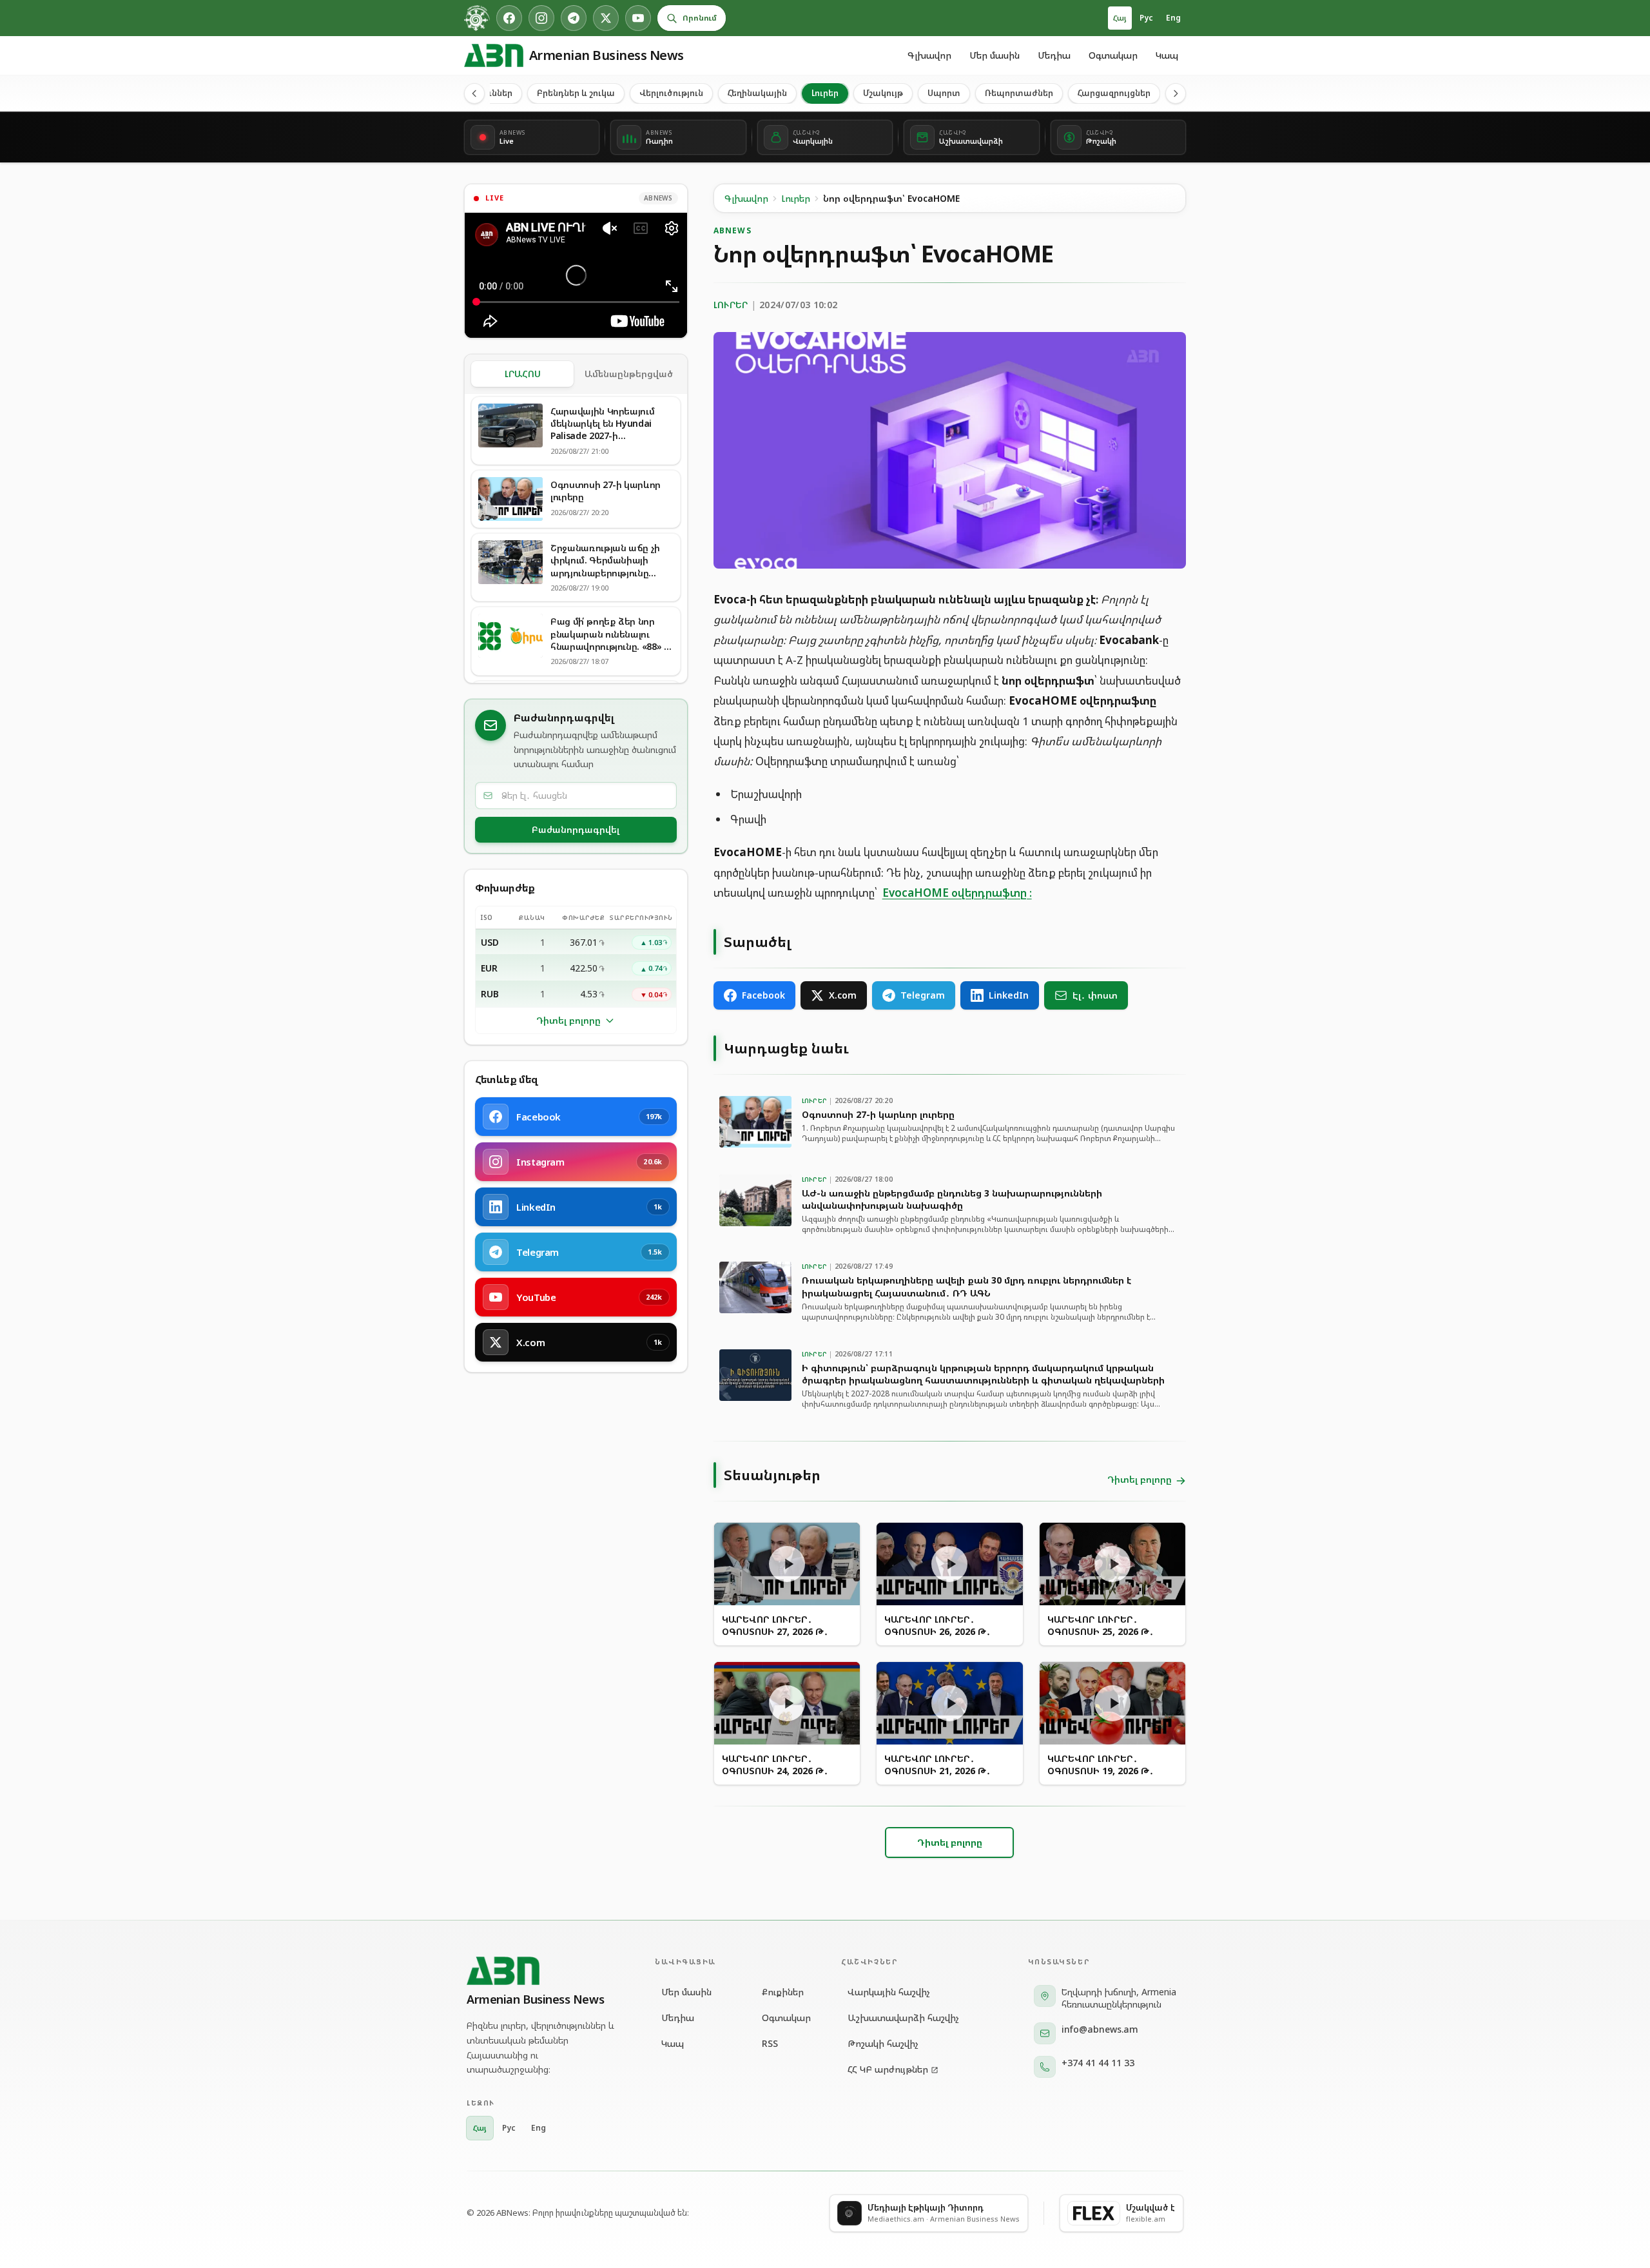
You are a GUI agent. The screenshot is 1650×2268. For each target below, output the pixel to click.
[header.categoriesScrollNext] (1176, 93)
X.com (843, 995)
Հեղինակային (757, 93)
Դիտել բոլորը (568, 1020)
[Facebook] (509, 18)
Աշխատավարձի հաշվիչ (903, 2018)
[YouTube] (638, 18)
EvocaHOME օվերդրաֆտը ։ (957, 893)
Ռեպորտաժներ (1019, 93)
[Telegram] (574, 18)
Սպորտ (944, 93)
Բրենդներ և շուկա (576, 93)
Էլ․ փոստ (1095, 995)
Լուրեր (825, 93)
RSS (770, 2043)
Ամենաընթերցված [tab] (629, 374)
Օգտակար (1113, 55)
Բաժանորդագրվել (576, 829)
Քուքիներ (783, 1992)
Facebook (763, 995)
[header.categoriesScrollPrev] (474, 93)
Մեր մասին (995, 55)
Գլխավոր (929, 55)
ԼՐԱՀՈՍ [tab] (523, 374)
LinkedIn (1009, 995)
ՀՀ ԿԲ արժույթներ (888, 2069)
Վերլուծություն (671, 93)
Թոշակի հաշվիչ (883, 2043)
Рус (1146, 18)
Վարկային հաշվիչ (889, 1992)
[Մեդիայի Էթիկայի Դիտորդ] (477, 18)
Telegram (923, 995)
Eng (1173, 18)
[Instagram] (541, 18)
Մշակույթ (883, 93)
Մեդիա (1054, 55)
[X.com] (606, 18)
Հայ (1120, 18)
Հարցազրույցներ (1114, 93)
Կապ (1167, 55)
